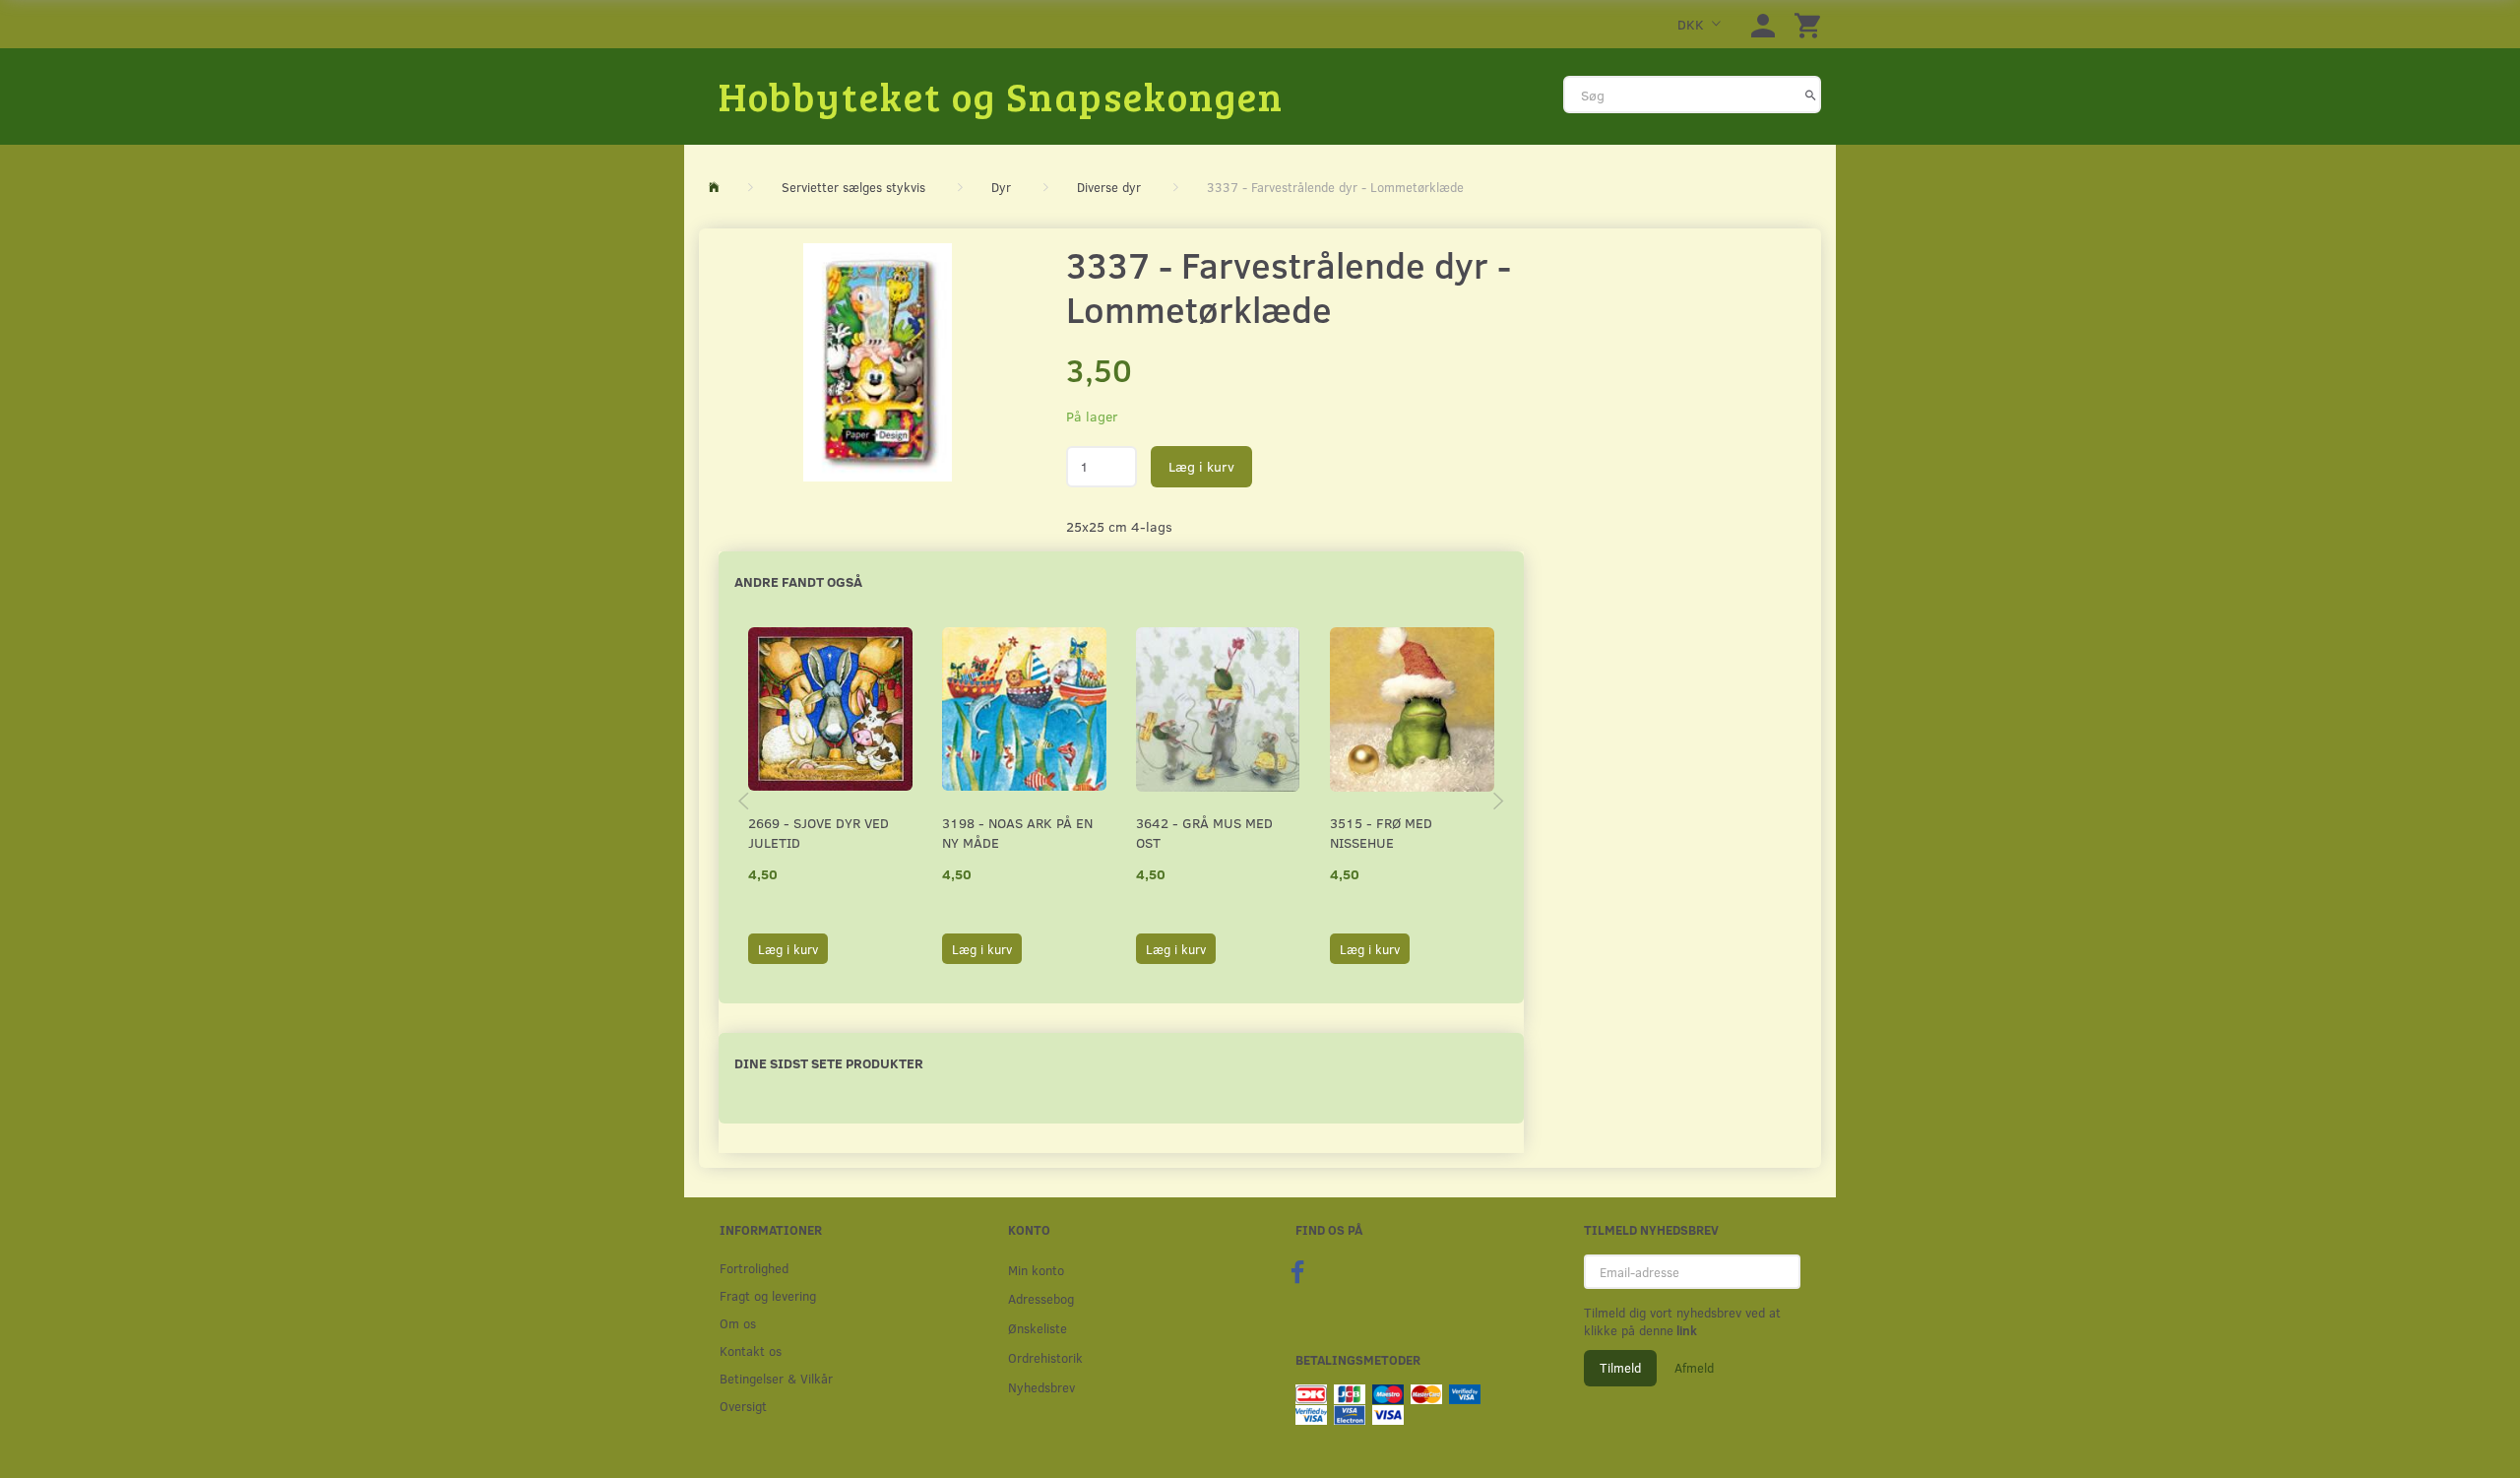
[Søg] (1811, 95)
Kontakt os (751, 1350)
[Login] (1763, 24)
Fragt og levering (768, 1295)
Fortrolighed (754, 1268)
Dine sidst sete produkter (829, 1063)
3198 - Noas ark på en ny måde (1017, 833)
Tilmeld (1620, 1368)
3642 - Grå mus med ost (1204, 833)
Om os (738, 1323)
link (1685, 1330)
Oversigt (743, 1406)
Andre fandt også (798, 581)
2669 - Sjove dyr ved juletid (819, 833)
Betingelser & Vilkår (776, 1378)
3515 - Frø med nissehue (1381, 833)
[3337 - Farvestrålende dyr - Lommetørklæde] (878, 362)
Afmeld (1694, 1368)
